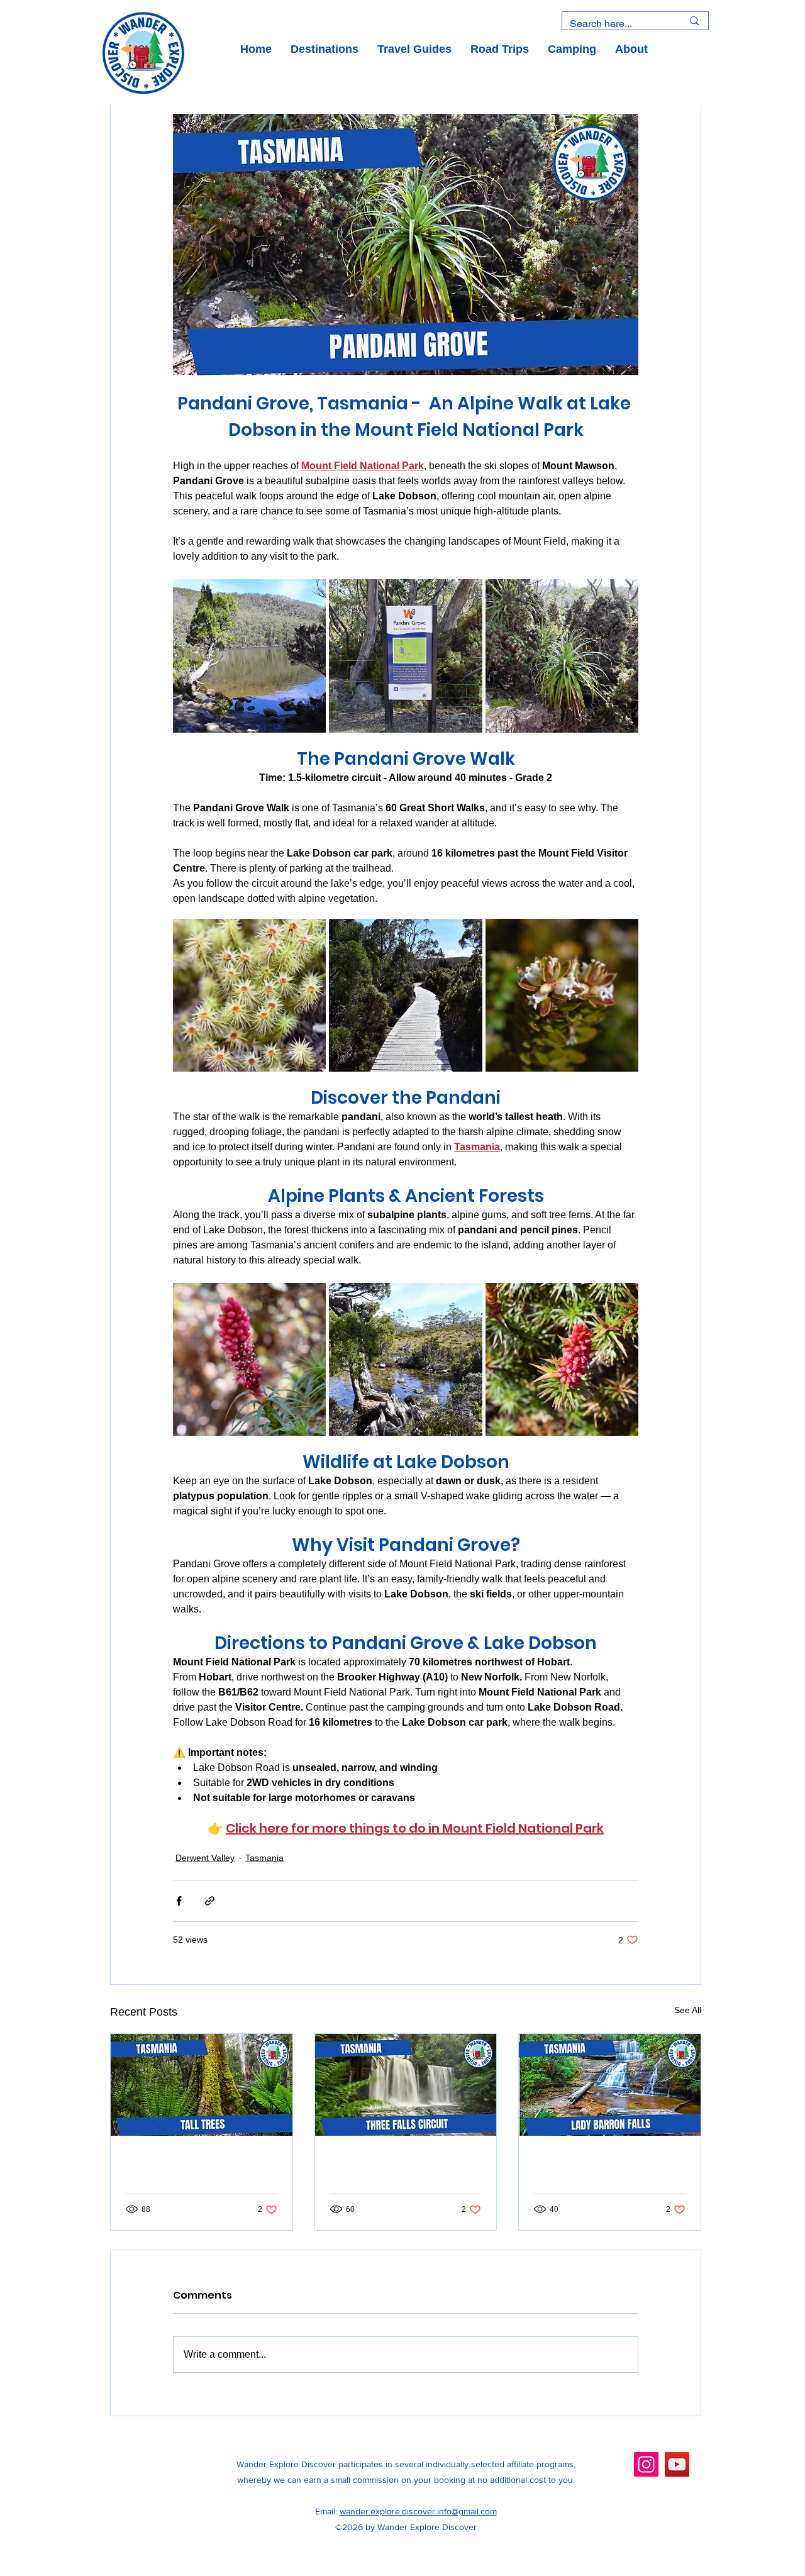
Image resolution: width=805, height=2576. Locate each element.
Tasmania (264, 1858)
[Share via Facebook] (179, 1901)
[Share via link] (210, 1901)
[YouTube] (677, 2464)
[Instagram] (646, 2464)
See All (688, 2010)
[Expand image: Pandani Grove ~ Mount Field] (249, 656)
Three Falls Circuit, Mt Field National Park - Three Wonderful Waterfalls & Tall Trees (397, 2169)
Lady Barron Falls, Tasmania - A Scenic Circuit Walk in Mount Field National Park (596, 2169)
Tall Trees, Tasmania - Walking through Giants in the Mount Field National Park (196, 2169)
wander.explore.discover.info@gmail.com (418, 2511)
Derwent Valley (205, 1858)
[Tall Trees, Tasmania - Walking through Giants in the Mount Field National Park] (202, 2085)
